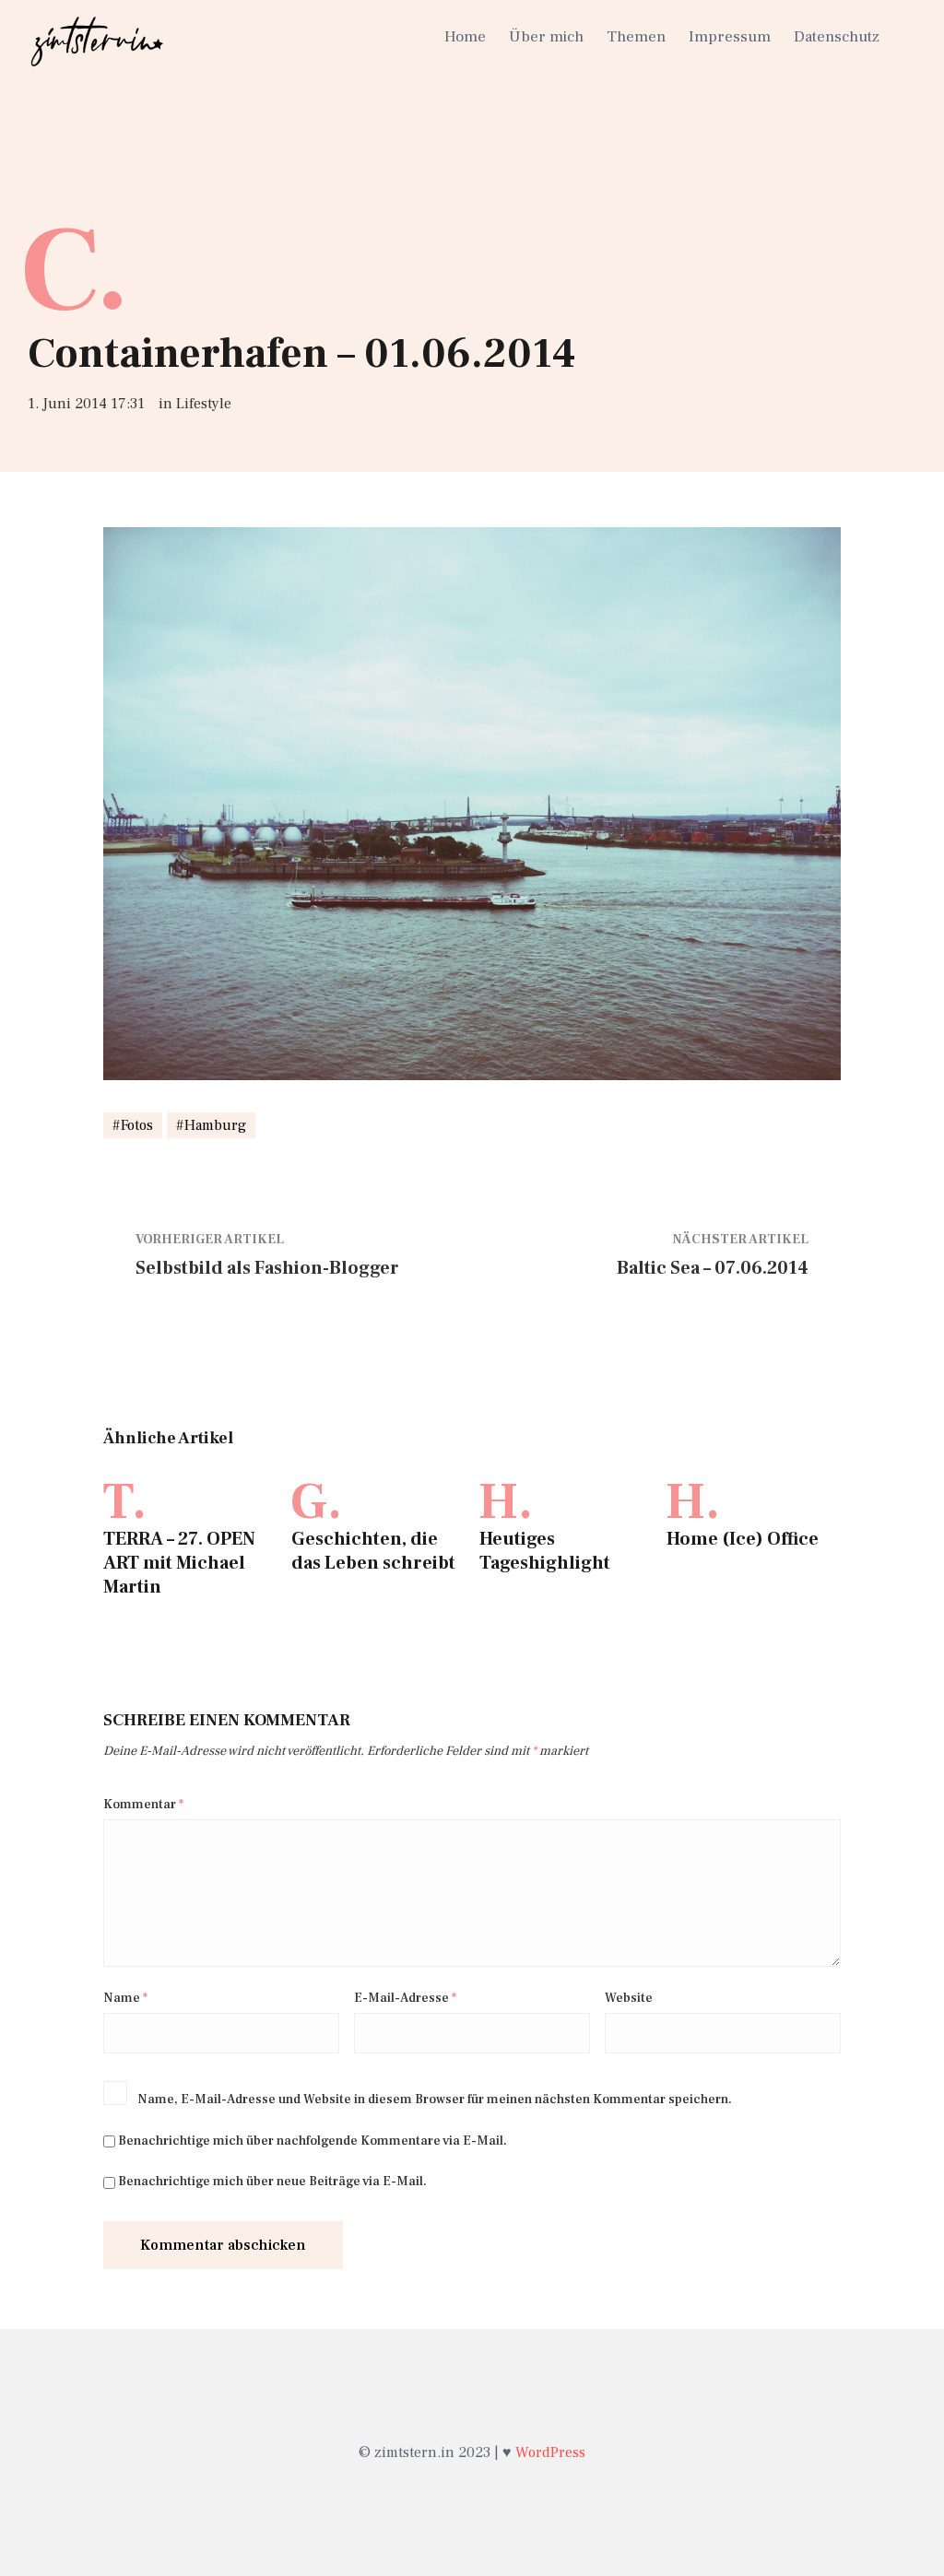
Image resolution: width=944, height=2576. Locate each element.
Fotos (137, 1125)
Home (465, 37)
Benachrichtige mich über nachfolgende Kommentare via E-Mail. (313, 2141)
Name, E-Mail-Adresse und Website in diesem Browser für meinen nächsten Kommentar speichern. (435, 2100)
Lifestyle (204, 404)
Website (629, 1998)
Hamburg (215, 1125)
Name (125, 1998)
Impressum (730, 37)
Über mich (546, 37)
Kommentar (143, 1805)
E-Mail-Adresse (405, 1998)
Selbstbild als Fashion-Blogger (267, 1268)
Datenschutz (837, 37)
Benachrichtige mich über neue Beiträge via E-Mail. (272, 2182)
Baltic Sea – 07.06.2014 (713, 1268)
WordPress (550, 2452)
